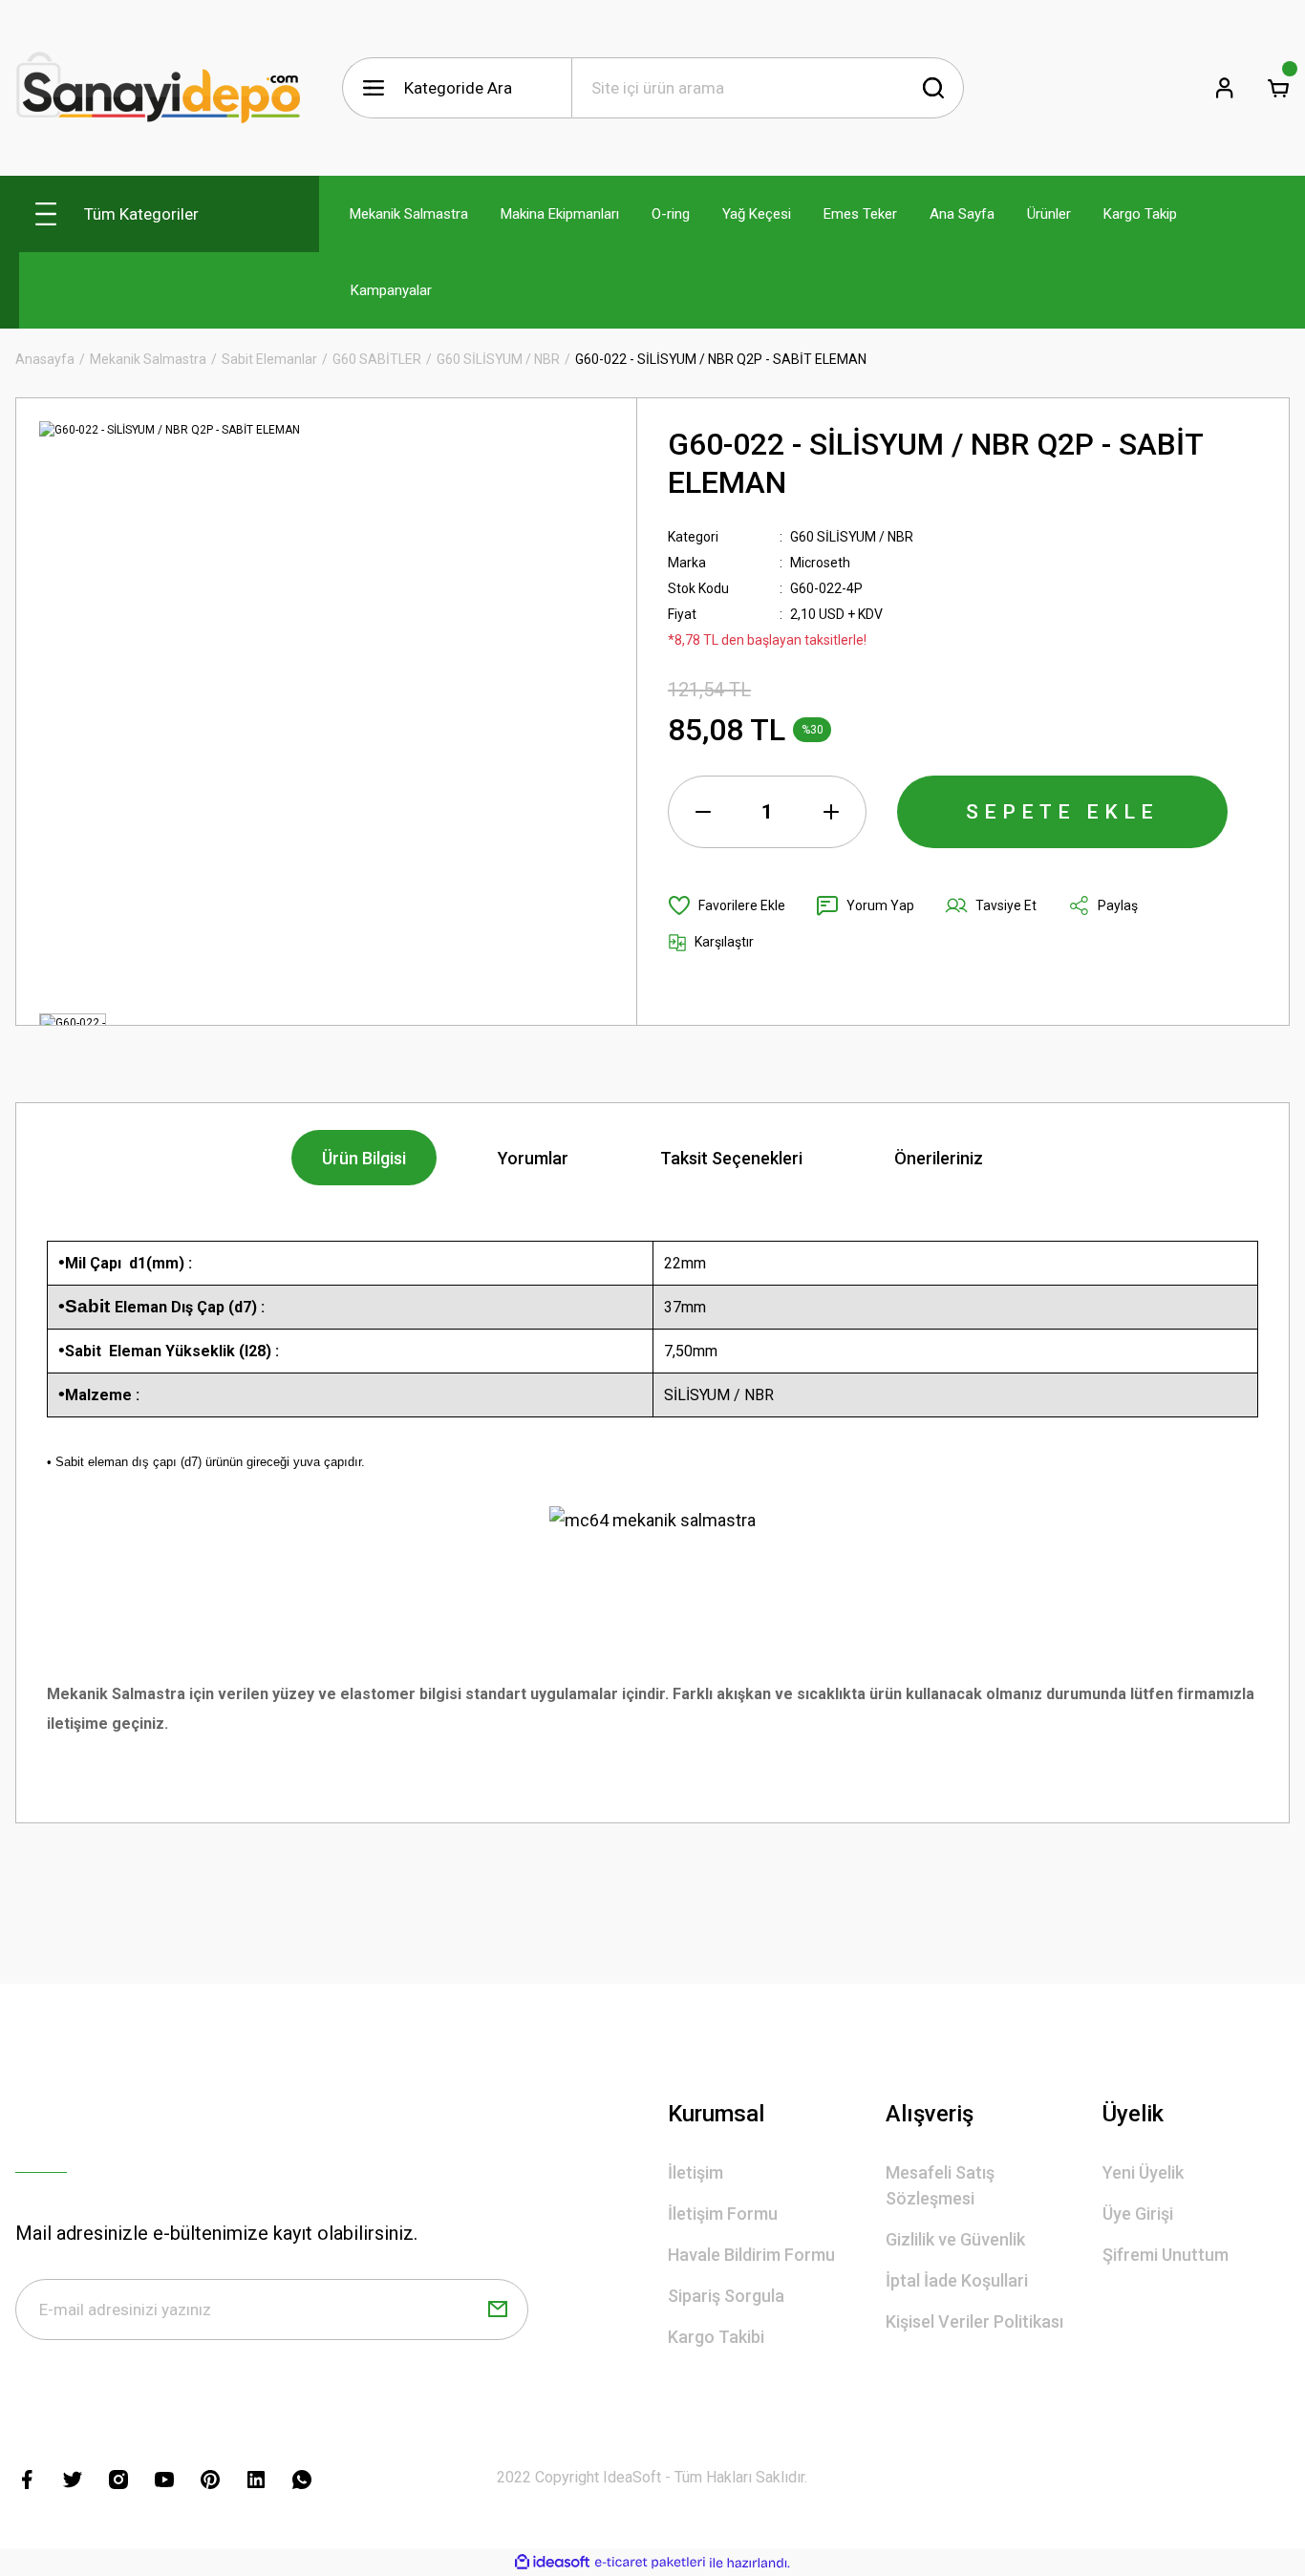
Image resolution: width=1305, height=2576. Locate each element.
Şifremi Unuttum (1166, 2255)
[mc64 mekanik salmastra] (652, 1519)
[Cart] (1278, 88)
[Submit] (498, 2310)
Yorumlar (533, 1158)
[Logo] (159, 88)
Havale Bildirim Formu (751, 2255)
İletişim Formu (723, 2214)
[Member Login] (1225, 88)
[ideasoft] (552, 2563)
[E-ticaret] (650, 2563)
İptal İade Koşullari (957, 2280)
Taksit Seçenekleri (731, 1158)
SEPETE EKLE (1062, 812)
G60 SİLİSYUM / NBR (852, 537)
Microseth (820, 563)
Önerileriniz (939, 1158)
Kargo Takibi (716, 2337)
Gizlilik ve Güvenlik (955, 2239)
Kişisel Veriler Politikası (974, 2321)
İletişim (695, 2172)
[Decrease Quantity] (703, 812)
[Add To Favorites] (727, 905)
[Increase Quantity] (831, 812)
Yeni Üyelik (1143, 2172)
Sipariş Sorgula (726, 2296)
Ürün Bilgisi (364, 1158)
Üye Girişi (1138, 2214)
